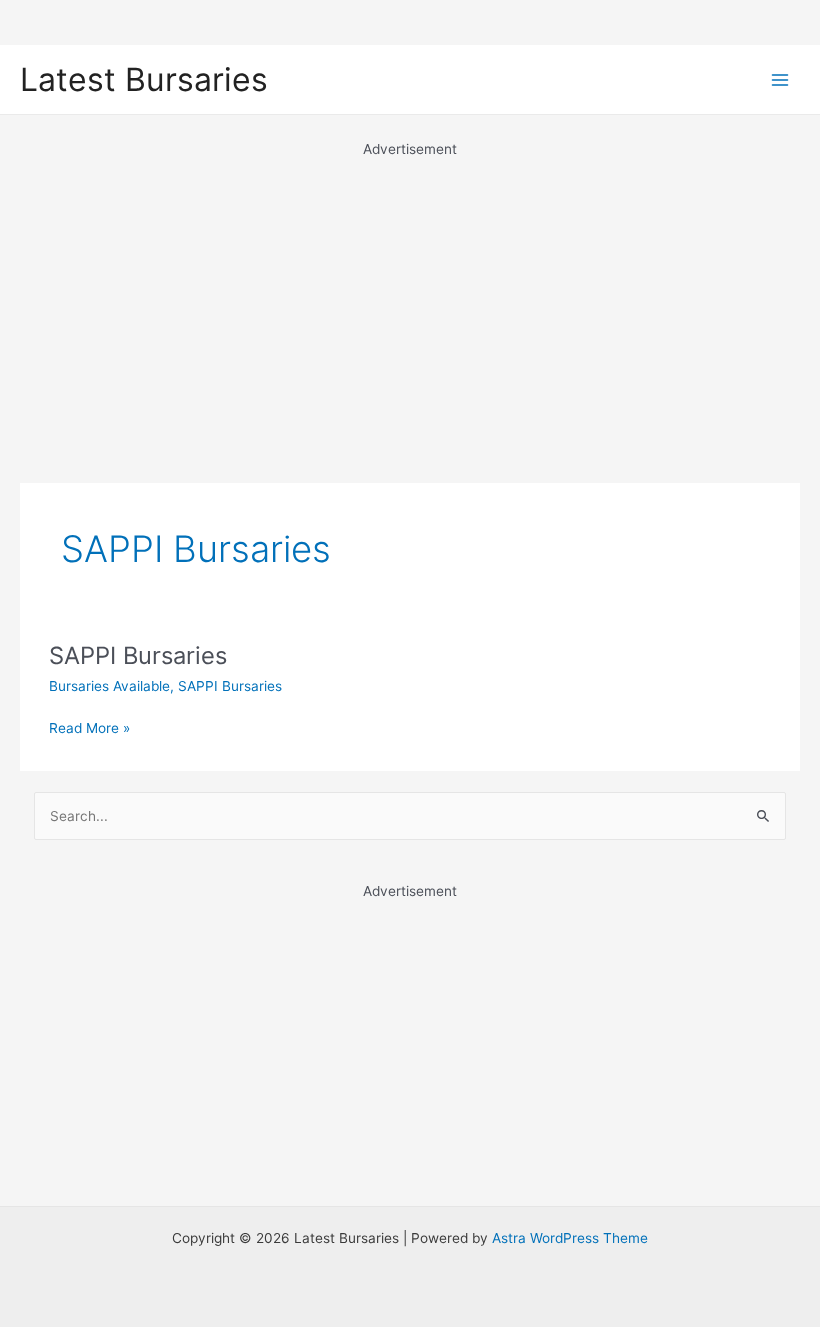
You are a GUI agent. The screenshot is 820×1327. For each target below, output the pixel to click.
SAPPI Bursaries (138, 655)
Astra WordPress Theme (570, 1238)
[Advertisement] (410, 300)
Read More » (89, 729)
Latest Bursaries (144, 79)
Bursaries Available (109, 686)
